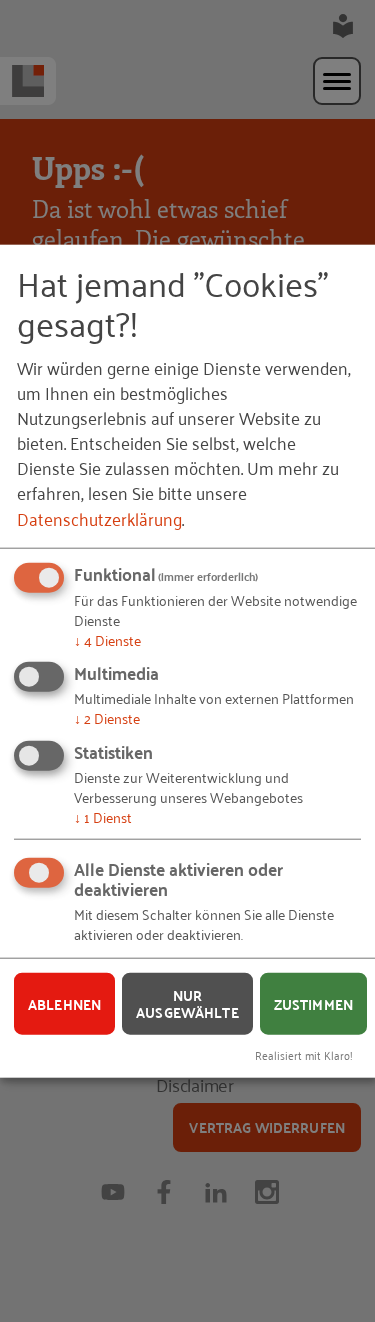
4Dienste (107, 638)
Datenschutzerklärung (99, 517)
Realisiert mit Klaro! (304, 1054)
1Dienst (103, 816)
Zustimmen (313, 1003)
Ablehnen (64, 1003)
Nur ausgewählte (187, 1003)
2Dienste (107, 717)
